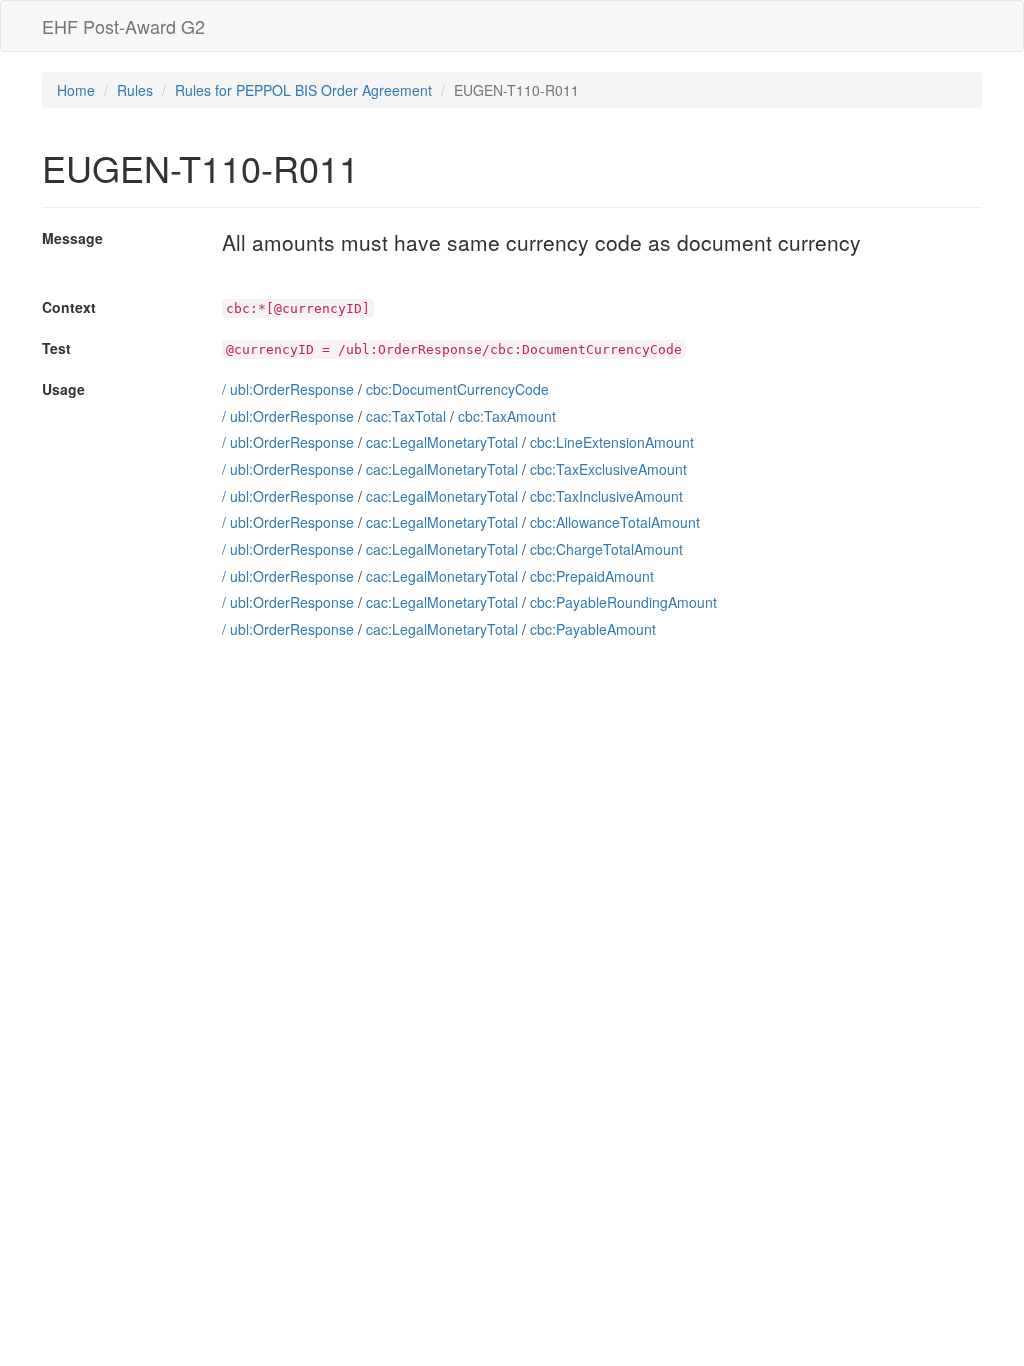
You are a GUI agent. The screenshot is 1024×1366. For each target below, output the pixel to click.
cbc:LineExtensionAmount (612, 442)
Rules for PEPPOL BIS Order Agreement (303, 90)
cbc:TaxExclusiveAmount (608, 469)
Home (76, 90)
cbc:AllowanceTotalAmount (615, 522)
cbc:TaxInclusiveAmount (606, 496)
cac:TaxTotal (406, 416)
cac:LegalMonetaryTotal (442, 442)
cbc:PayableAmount (593, 629)
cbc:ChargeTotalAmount (606, 549)
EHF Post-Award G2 (123, 26)
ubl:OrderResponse (292, 389)
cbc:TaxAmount (507, 416)
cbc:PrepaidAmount (592, 576)
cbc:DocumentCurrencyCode (457, 389)
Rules (135, 90)
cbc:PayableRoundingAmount (623, 602)
